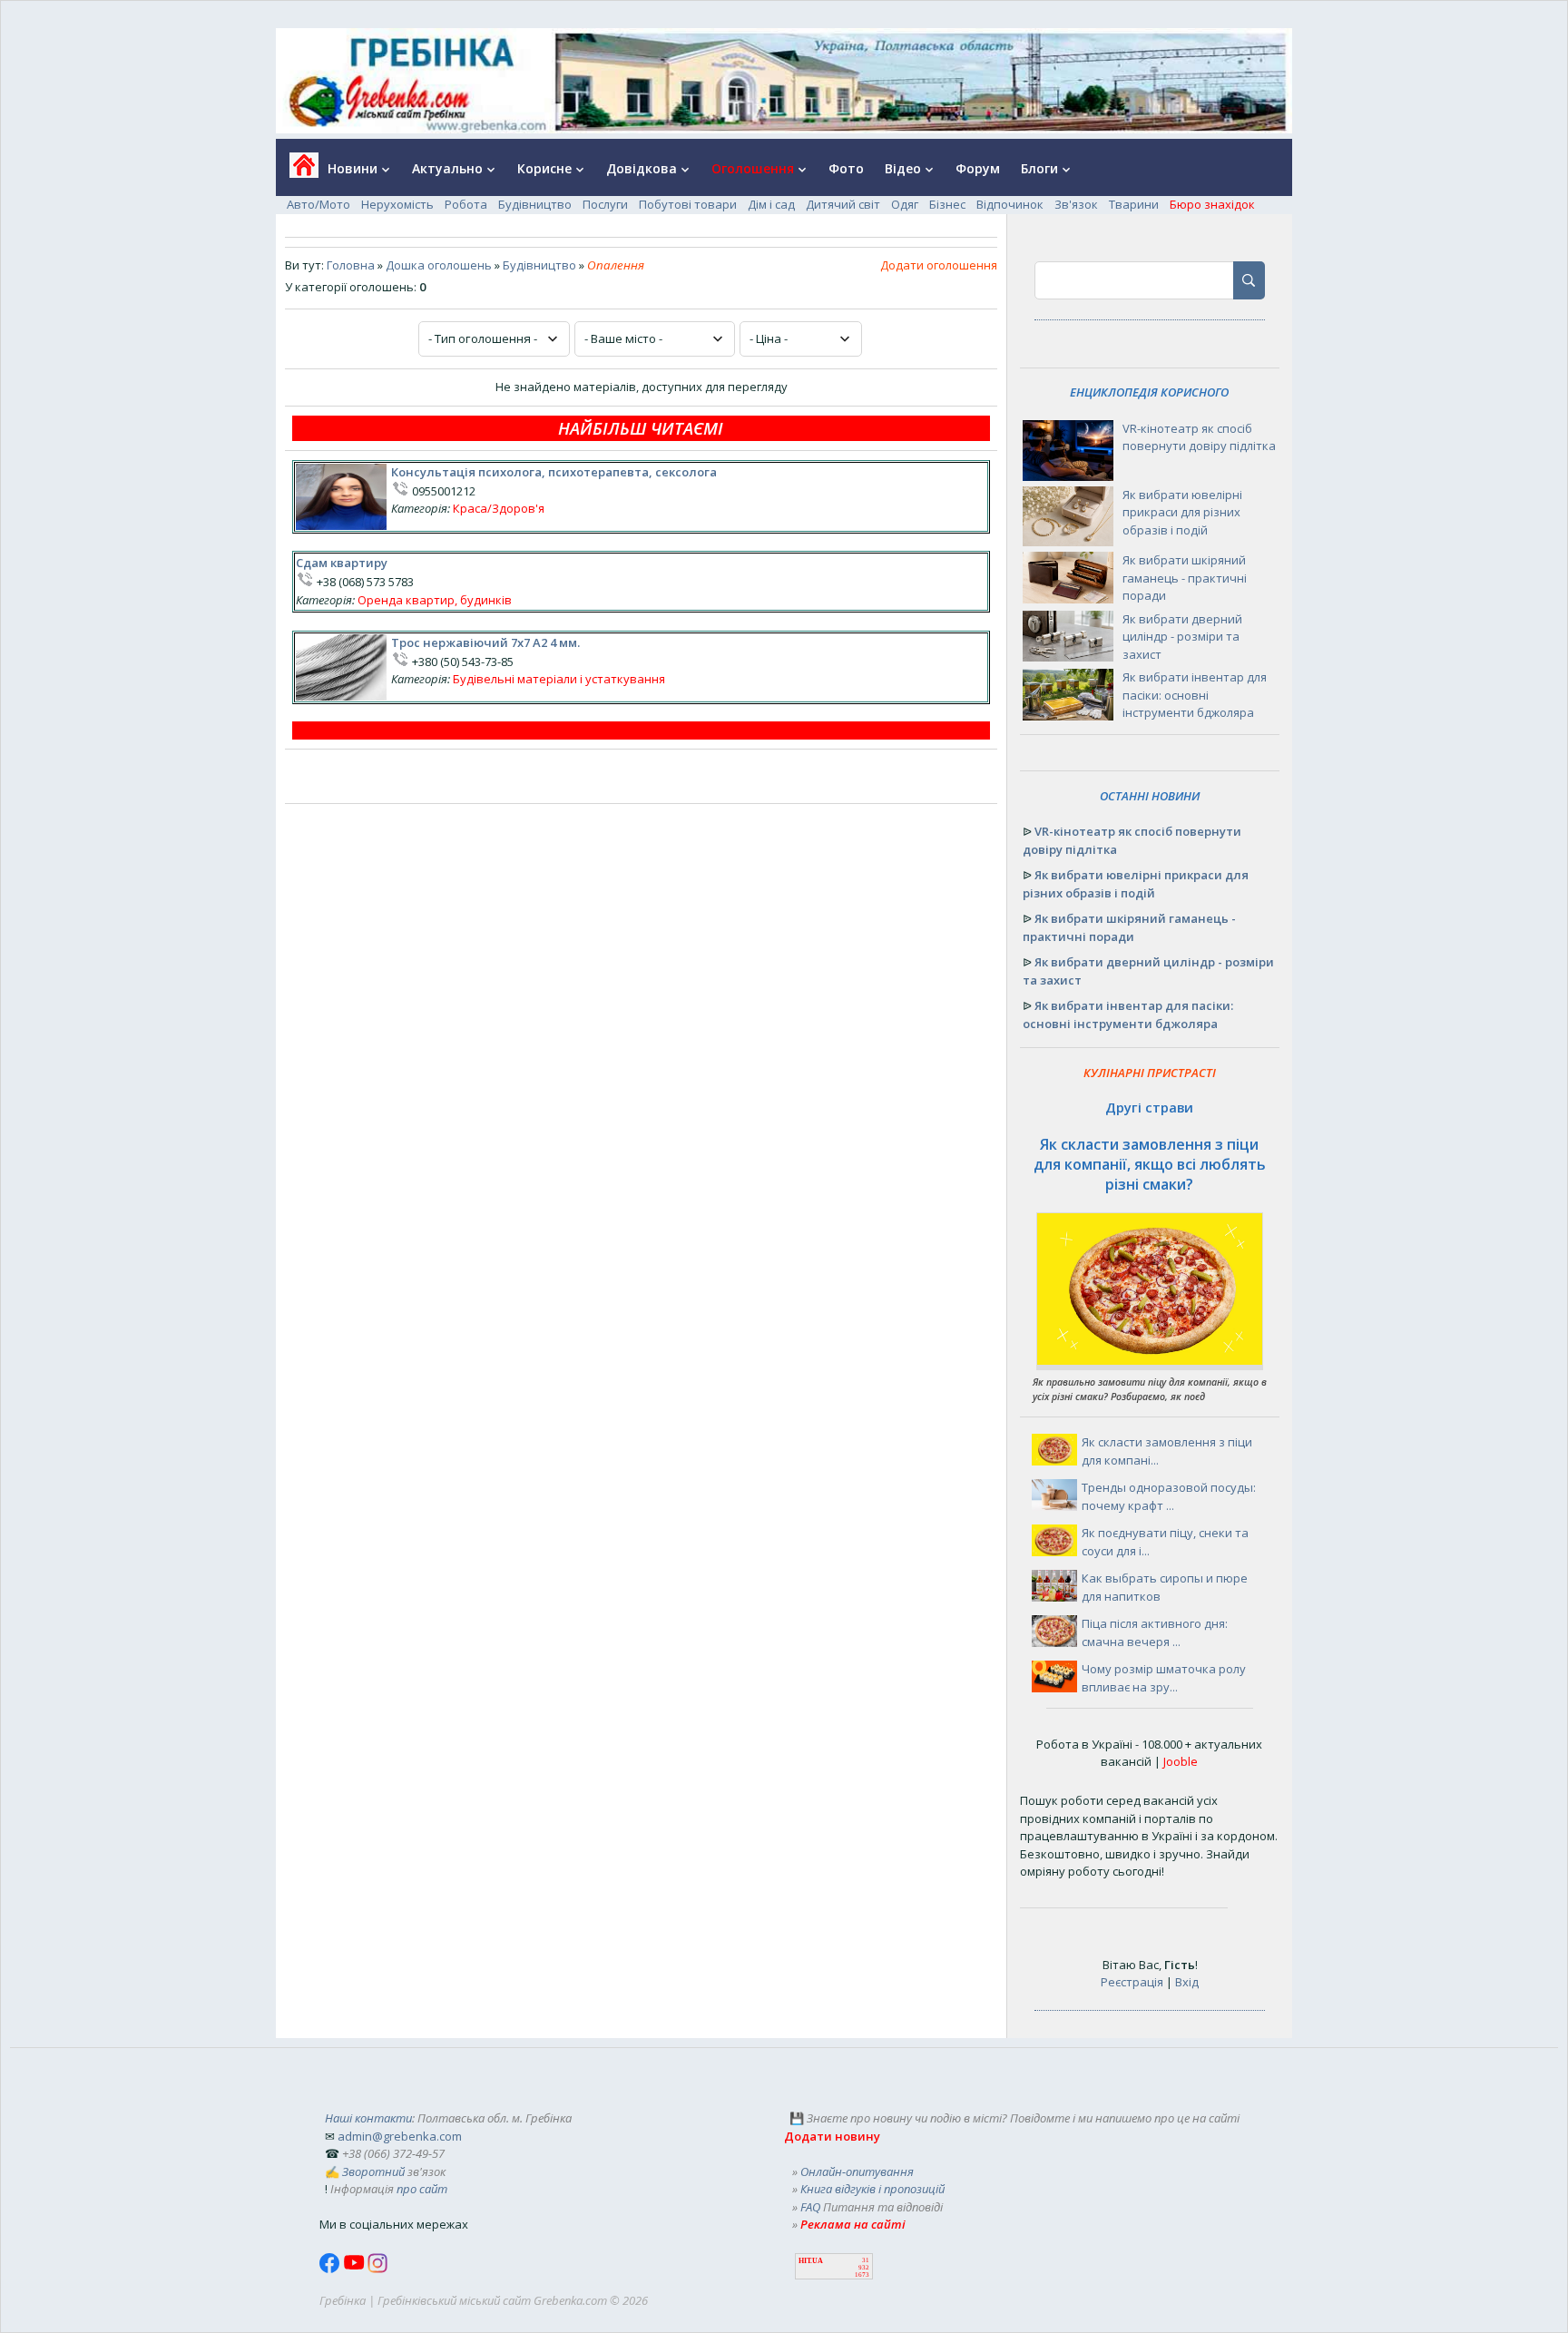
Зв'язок (1076, 204)
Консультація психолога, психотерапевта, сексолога (554, 472)
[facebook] (331, 2269)
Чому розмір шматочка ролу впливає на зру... (1164, 1678)
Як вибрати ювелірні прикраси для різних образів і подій (1182, 512)
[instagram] (377, 2269)
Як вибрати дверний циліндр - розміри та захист (1182, 637)
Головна (351, 265)
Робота (466, 204)
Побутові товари (688, 204)
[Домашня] (297, 171)
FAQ (810, 2207)
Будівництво (535, 204)
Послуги (605, 204)
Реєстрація (1132, 1982)
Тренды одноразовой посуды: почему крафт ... (1169, 1496)
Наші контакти (368, 2118)
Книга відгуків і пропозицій (872, 2189)
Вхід (1187, 1982)
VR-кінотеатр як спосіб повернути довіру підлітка (1199, 437)
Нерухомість (397, 204)
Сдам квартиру (342, 563)
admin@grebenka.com (400, 2136)
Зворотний (373, 2171)
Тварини (1134, 204)
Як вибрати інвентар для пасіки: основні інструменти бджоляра (1195, 695)
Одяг (905, 204)
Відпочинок (1010, 204)
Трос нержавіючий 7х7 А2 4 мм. (485, 642)
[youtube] (355, 2269)
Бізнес (947, 204)
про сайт (422, 2189)
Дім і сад (771, 204)
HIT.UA (811, 2261)
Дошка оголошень (439, 265)
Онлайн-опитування (857, 2171)
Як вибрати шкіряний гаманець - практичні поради (1185, 578)
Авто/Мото (318, 204)
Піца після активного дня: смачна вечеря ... (1155, 1632)
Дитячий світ (843, 204)
